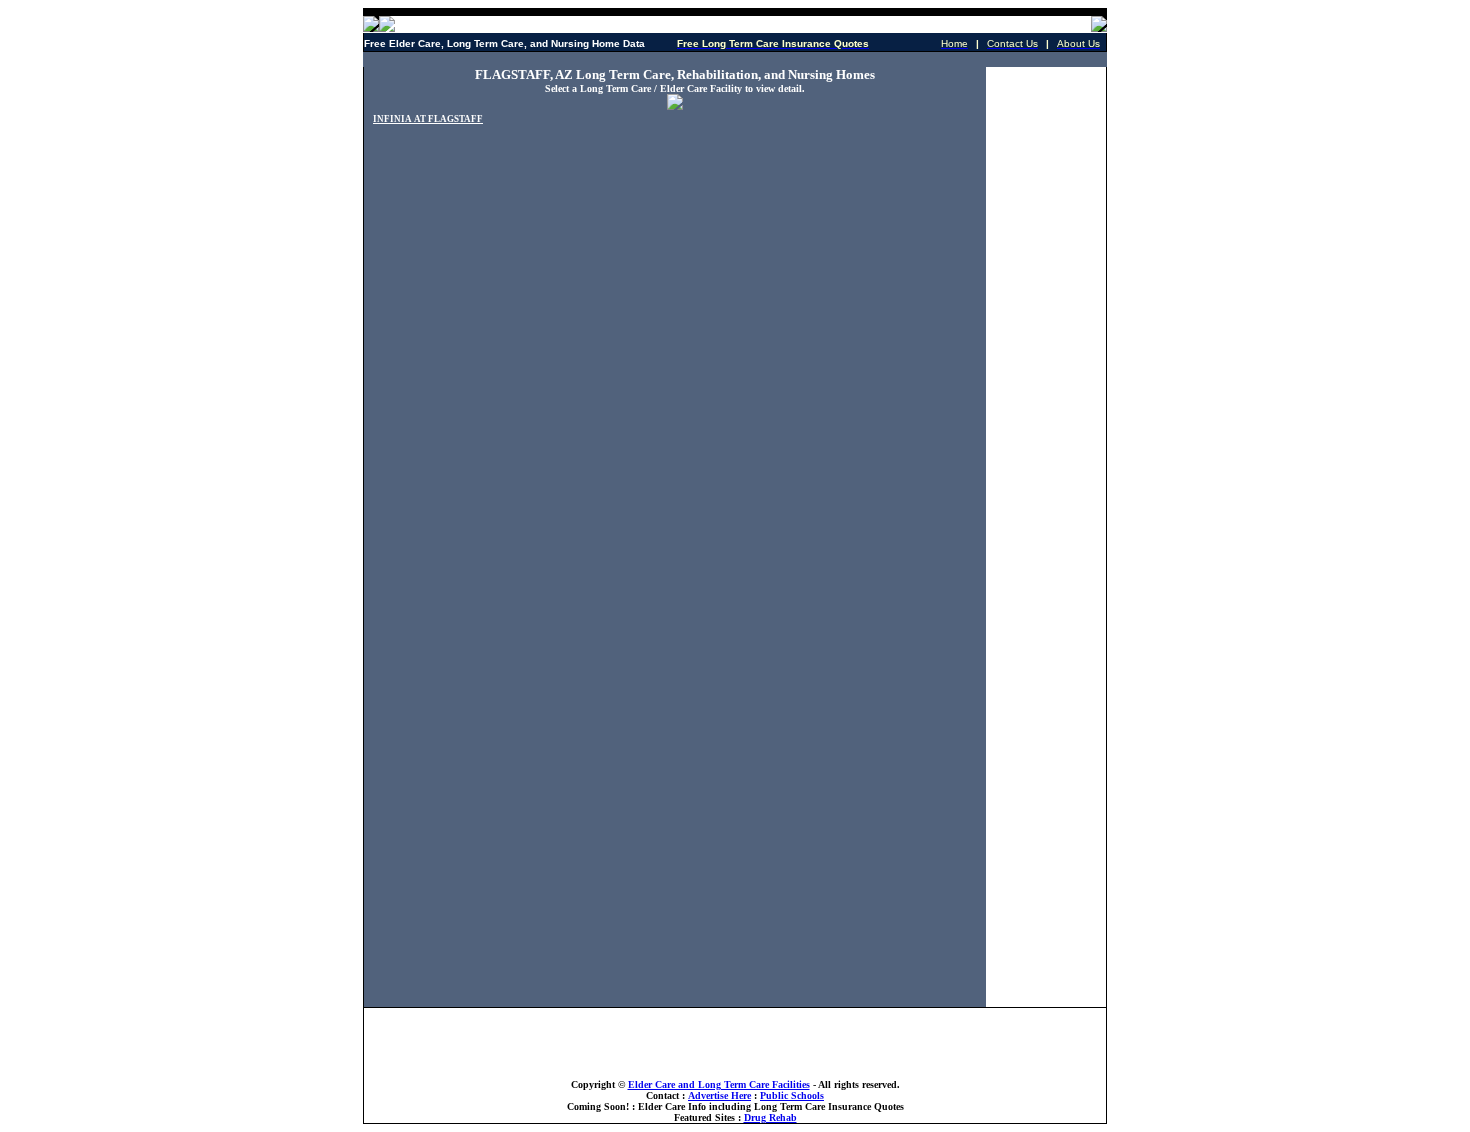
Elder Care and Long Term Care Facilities (719, 1084)
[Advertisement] (735, 59)
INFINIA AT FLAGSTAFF (428, 119)
